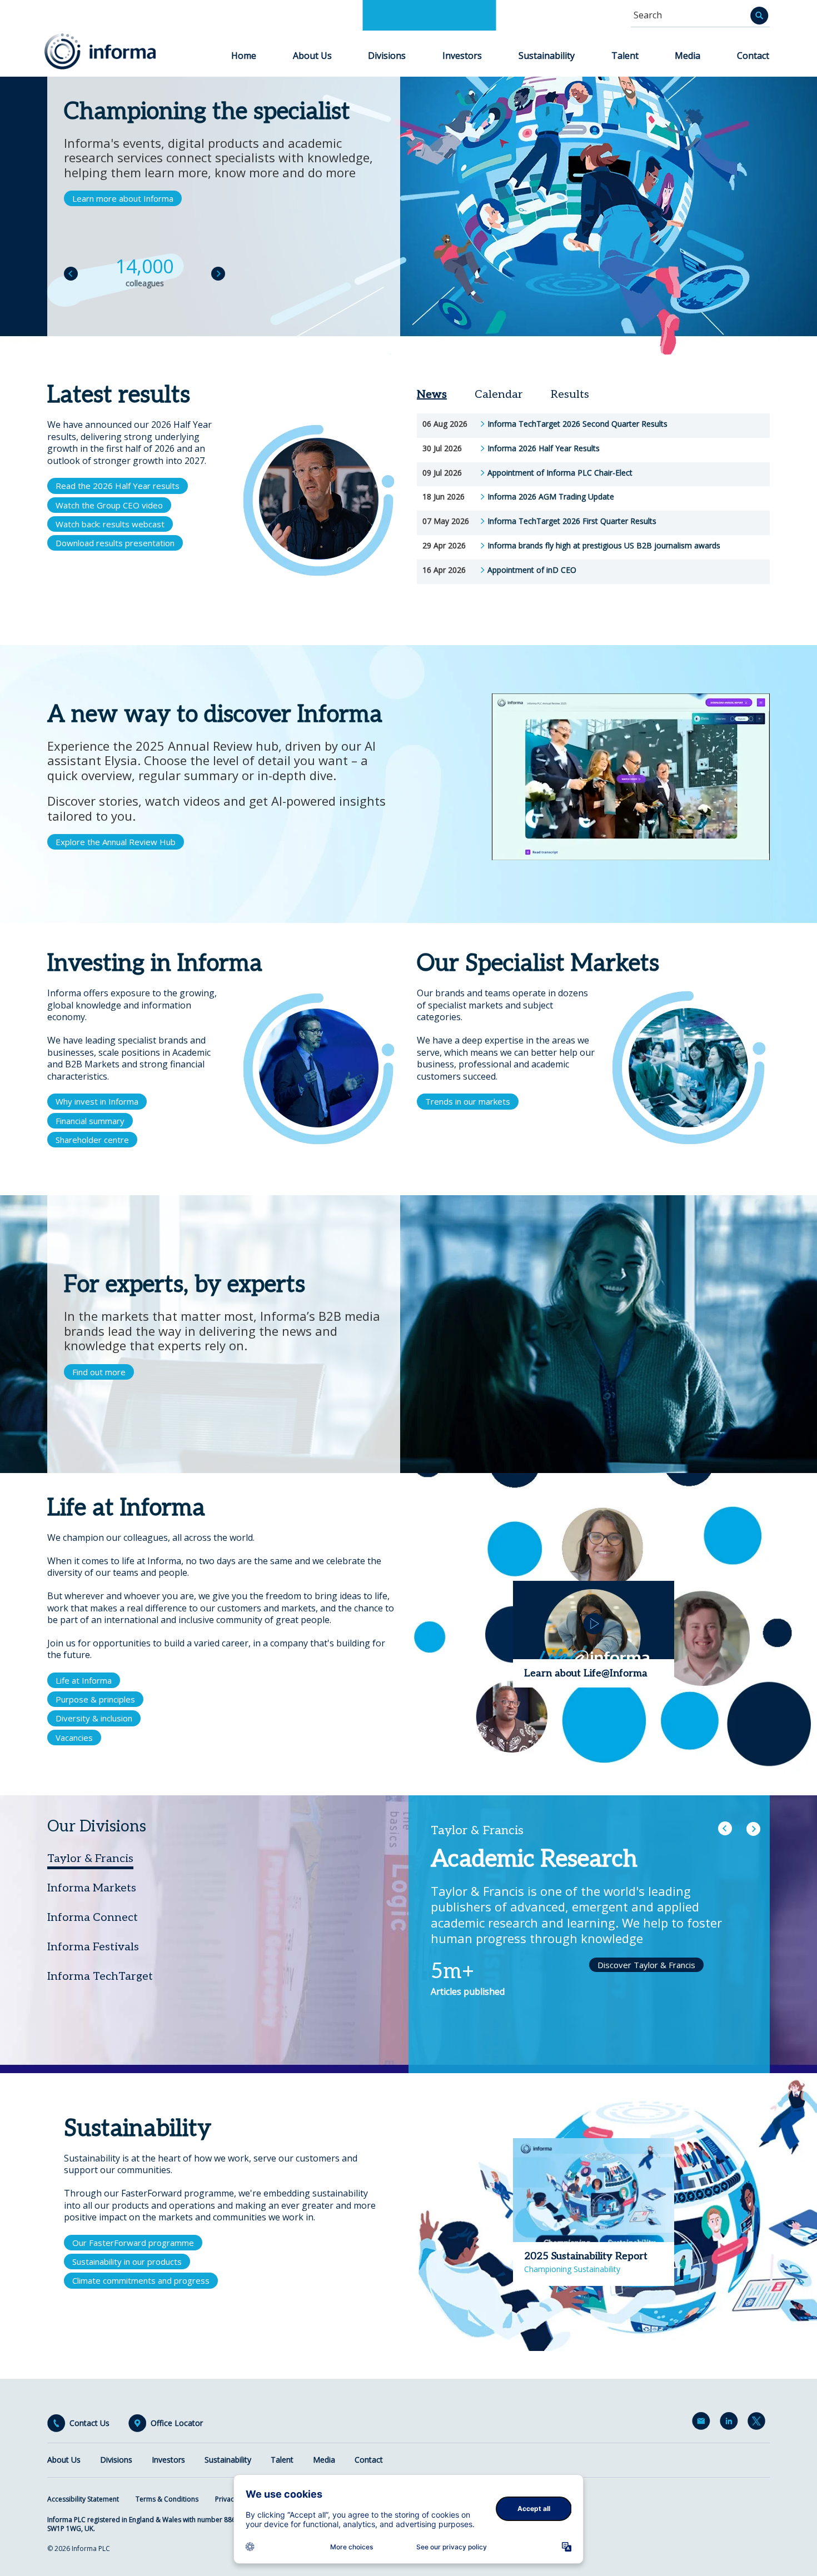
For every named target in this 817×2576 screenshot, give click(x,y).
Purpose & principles (95, 1699)
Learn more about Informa (123, 198)
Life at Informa (84, 1680)
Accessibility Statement (83, 2499)
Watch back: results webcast (110, 524)
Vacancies (74, 1738)
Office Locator (177, 2423)
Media (688, 56)
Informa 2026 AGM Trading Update (551, 497)
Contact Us (89, 2423)
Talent (625, 56)
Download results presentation (115, 543)
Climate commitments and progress (141, 2280)
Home (244, 56)
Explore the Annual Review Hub (116, 842)
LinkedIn (731, 2423)
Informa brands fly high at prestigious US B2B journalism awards (604, 546)
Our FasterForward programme (133, 2243)
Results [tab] (570, 395)
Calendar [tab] (499, 395)
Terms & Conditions (167, 2499)
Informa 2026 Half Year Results (544, 448)
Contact (753, 56)
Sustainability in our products (127, 2262)
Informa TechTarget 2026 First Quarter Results (572, 521)
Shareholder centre (92, 1140)
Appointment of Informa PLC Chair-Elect (560, 473)
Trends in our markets (468, 1101)
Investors (462, 56)
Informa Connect (93, 1918)
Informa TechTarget (100, 1976)
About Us (312, 56)
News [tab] (432, 395)
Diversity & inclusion (94, 1718)
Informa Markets (92, 1888)
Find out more (99, 1372)
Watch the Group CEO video (109, 505)
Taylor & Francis (90, 1859)
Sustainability (547, 56)
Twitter (759, 2423)
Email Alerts (703, 2423)
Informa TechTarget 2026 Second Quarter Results (577, 424)
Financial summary (90, 1121)
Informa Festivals (93, 1947)
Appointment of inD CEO (532, 570)
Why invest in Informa (97, 1101)
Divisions (387, 56)
